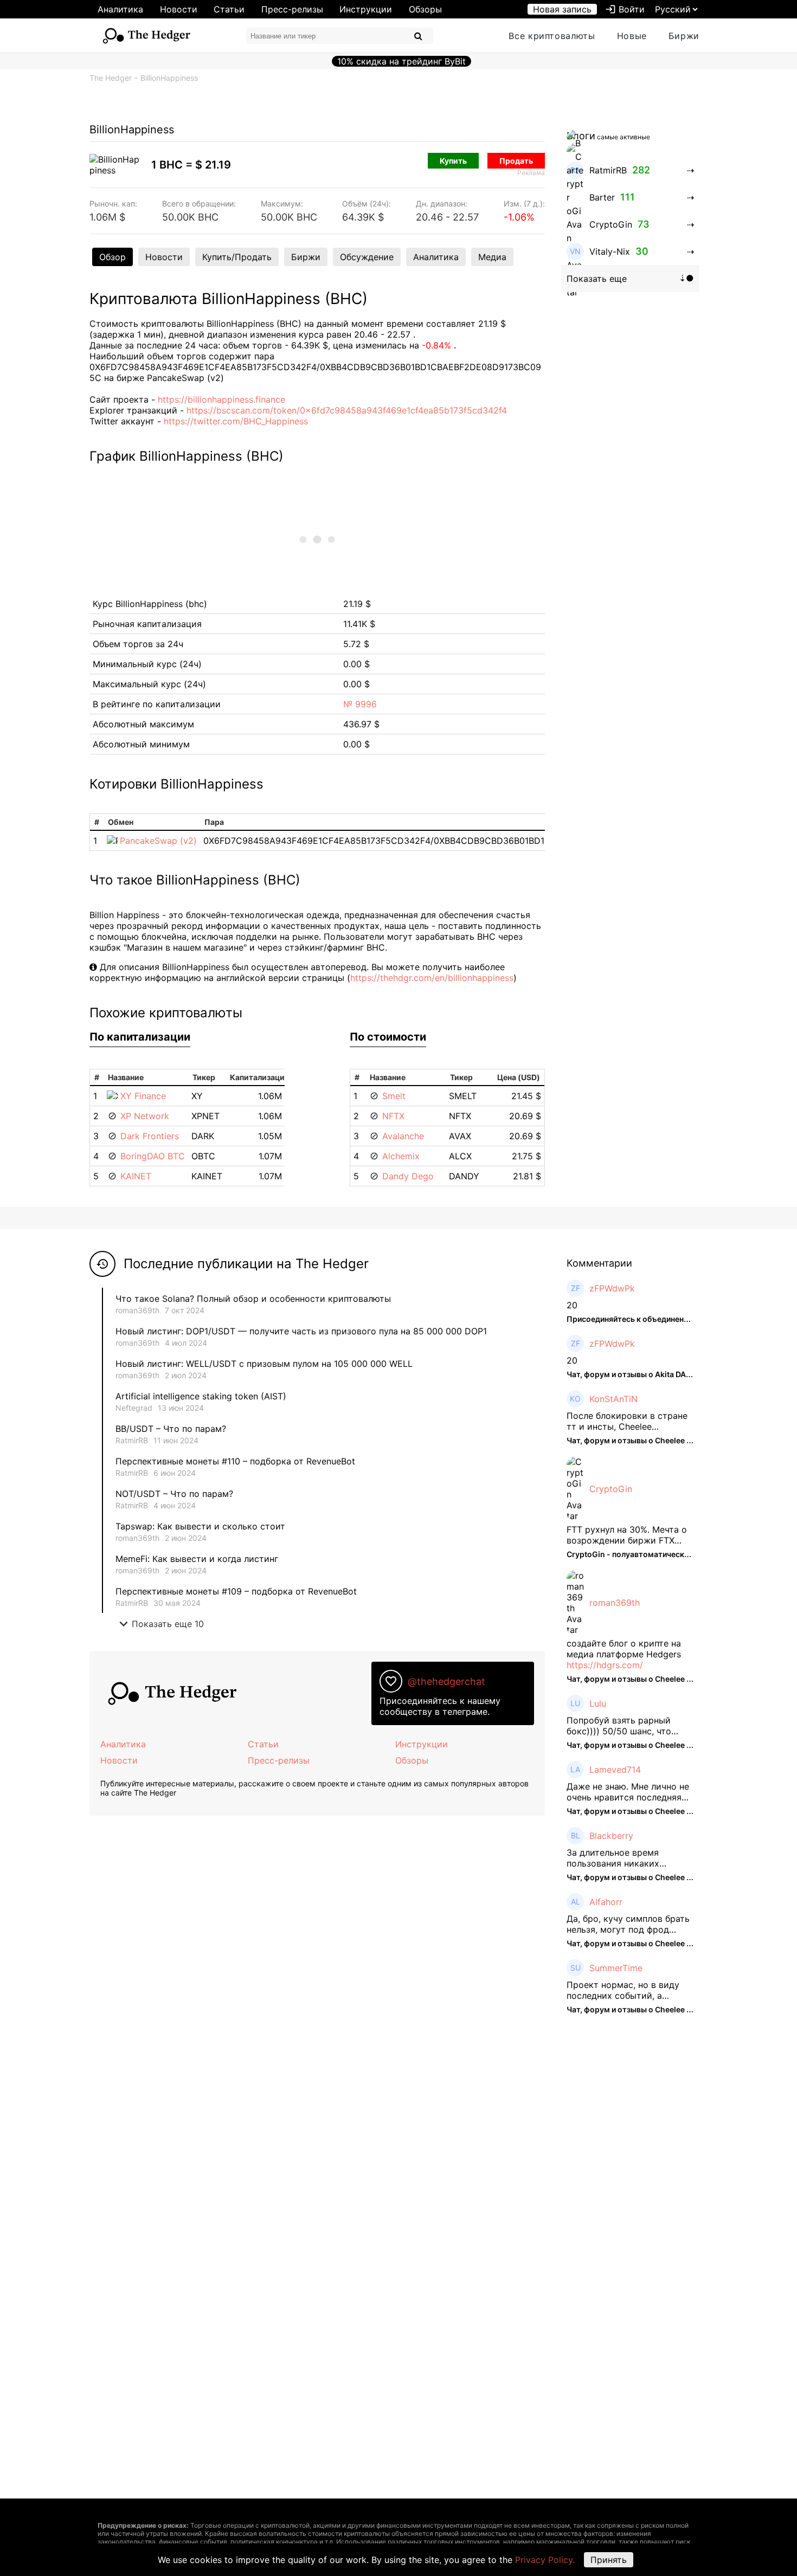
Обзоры (425, 9)
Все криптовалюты (552, 36)
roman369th (137, 1310)
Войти (625, 9)
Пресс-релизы (292, 9)
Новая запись (562, 9)
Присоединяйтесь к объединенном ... (637, 1319)
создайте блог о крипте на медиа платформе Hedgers (624, 1649)
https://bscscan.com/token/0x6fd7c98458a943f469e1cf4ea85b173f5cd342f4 (347, 410)
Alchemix (401, 1156)
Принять (609, 2560)
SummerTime (616, 1968)
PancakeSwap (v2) (158, 841)
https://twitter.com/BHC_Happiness (236, 421)
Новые (632, 36)
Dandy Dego (408, 1176)
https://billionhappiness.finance (221, 399)
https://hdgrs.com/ (605, 1665)
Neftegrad (134, 1408)
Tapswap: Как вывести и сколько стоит (200, 1526)
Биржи (684, 36)
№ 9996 (360, 704)
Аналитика (120, 9)
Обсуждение (367, 257)
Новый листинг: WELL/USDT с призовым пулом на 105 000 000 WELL (264, 1364)
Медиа (492, 257)
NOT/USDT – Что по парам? (176, 1494)
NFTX (393, 1116)
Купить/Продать (237, 257)
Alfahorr (606, 1902)
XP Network (145, 1116)
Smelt (394, 1096)
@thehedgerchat (446, 1681)
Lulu (598, 1703)
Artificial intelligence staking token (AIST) (201, 1396)
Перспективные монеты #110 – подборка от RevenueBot (235, 1461)
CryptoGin (611, 1489)
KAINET (136, 1176)
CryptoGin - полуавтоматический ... (634, 1554)
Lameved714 (615, 1770)
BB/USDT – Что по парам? (171, 1429)
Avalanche (403, 1136)
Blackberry (611, 1836)
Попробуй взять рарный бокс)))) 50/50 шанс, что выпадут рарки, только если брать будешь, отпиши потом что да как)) (629, 1726)
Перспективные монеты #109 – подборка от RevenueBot (236, 1591)
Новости (179, 9)
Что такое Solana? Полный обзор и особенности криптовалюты (253, 1299)
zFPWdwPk (612, 1288)
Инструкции (366, 9)
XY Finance (143, 1096)
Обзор (113, 257)
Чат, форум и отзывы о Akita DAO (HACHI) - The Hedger (670, 1374)
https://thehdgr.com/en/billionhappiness (432, 978)
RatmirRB (132, 1440)
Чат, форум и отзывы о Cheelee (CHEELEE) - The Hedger (672, 1440)
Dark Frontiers (150, 1136)
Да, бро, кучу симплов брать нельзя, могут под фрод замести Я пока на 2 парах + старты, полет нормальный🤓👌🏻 (629, 1924)
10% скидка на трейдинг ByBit (401, 61)
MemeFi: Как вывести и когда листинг (197, 1559)
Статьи (229, 9)
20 (572, 1305)
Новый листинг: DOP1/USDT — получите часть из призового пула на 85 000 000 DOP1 (301, 1331)
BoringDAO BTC (153, 1156)
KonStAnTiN (613, 1399)
